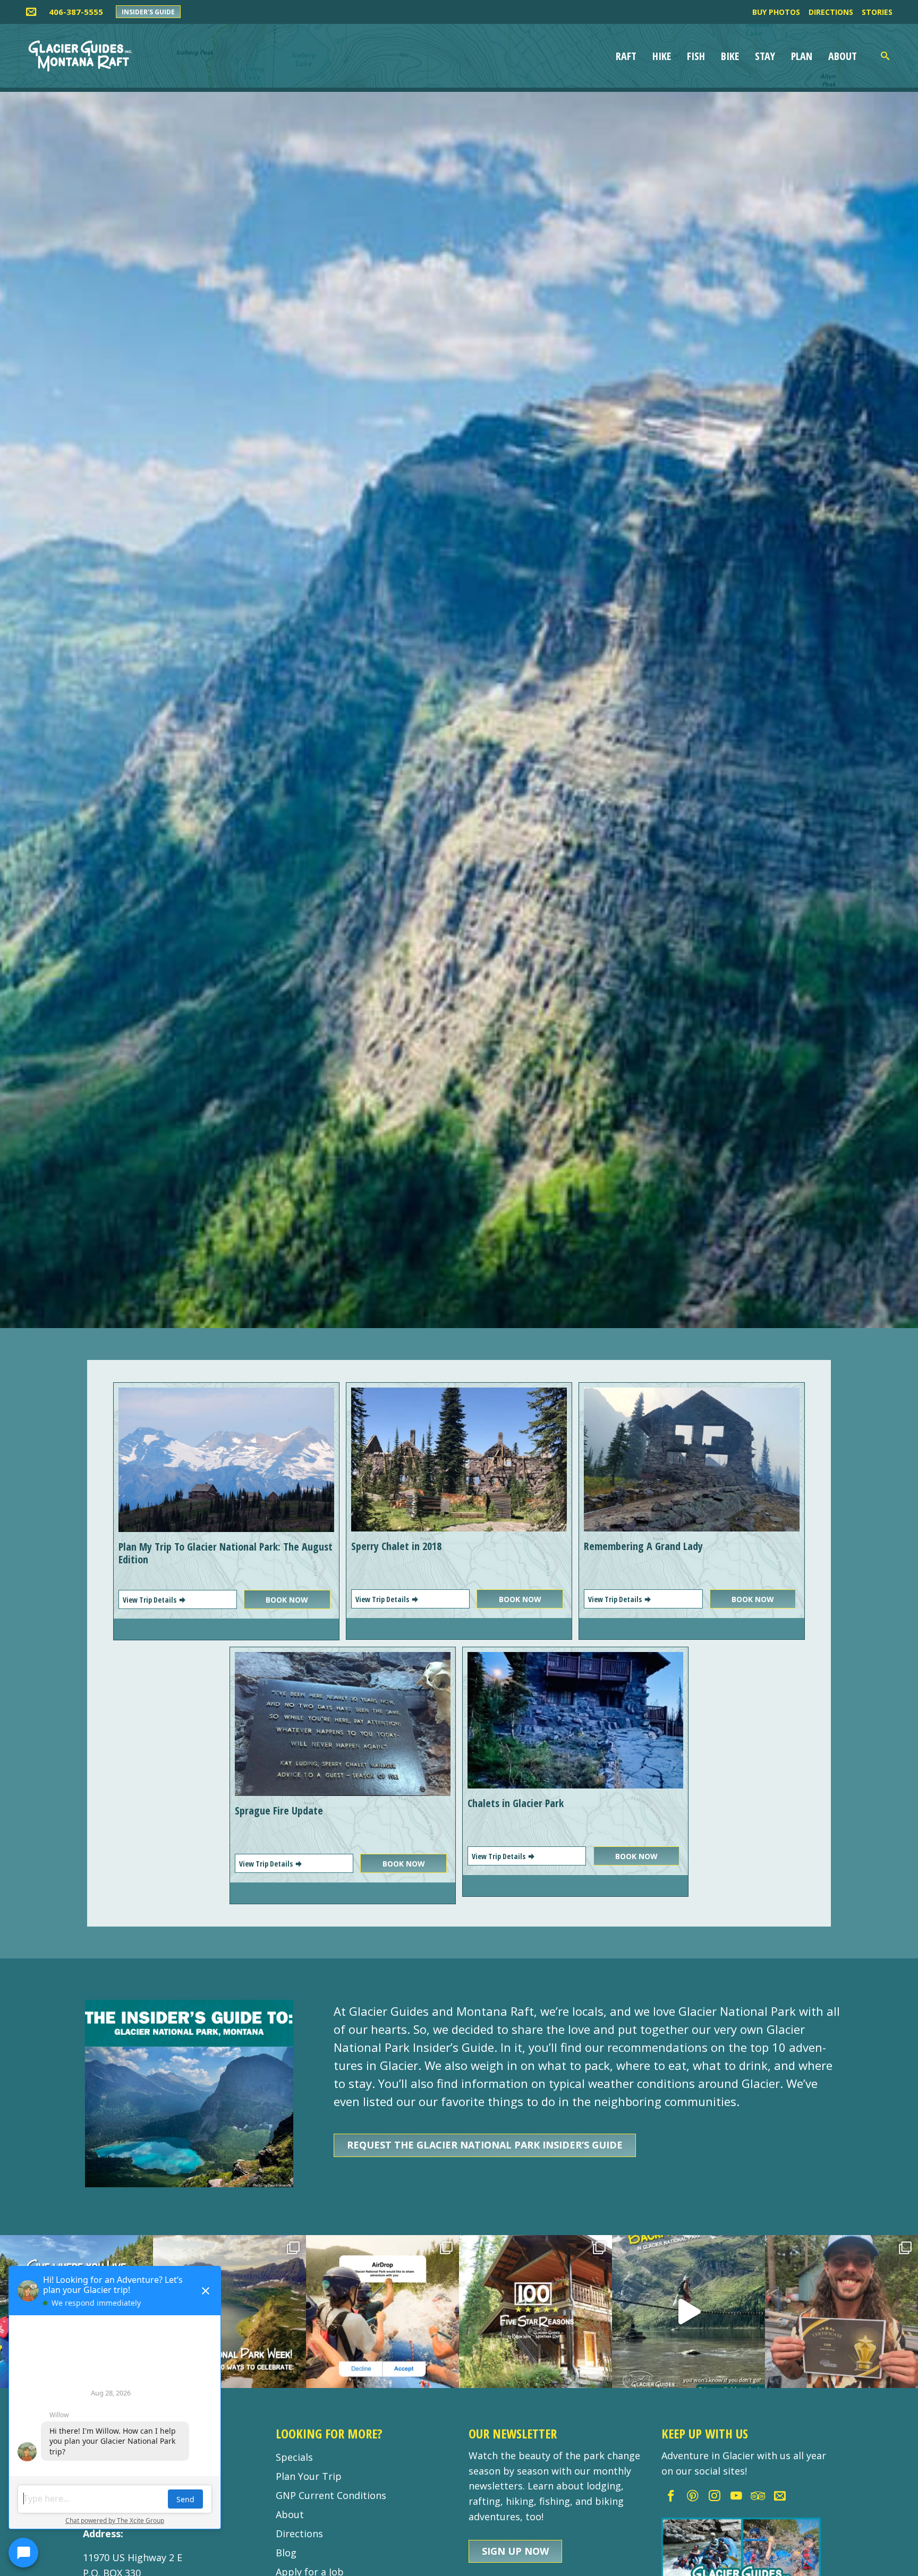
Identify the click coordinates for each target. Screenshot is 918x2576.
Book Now (287, 1600)
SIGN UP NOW (515, 2551)
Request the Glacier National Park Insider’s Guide (485, 2145)
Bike (730, 56)
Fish (696, 56)
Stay (765, 56)
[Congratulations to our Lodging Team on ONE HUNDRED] (535, 2312)
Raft (626, 56)
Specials (294, 2457)
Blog (286, 2553)
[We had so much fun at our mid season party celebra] (841, 2312)
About (843, 56)
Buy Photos (776, 12)
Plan (802, 56)
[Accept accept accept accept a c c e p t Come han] (382, 2312)
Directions (831, 12)
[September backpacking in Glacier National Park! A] (688, 2312)
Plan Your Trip (309, 2476)
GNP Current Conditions (331, 2495)
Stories (877, 12)
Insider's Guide (148, 12)
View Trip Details (150, 1600)
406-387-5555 (76, 12)
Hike (662, 56)
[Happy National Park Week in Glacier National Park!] (229, 2312)
